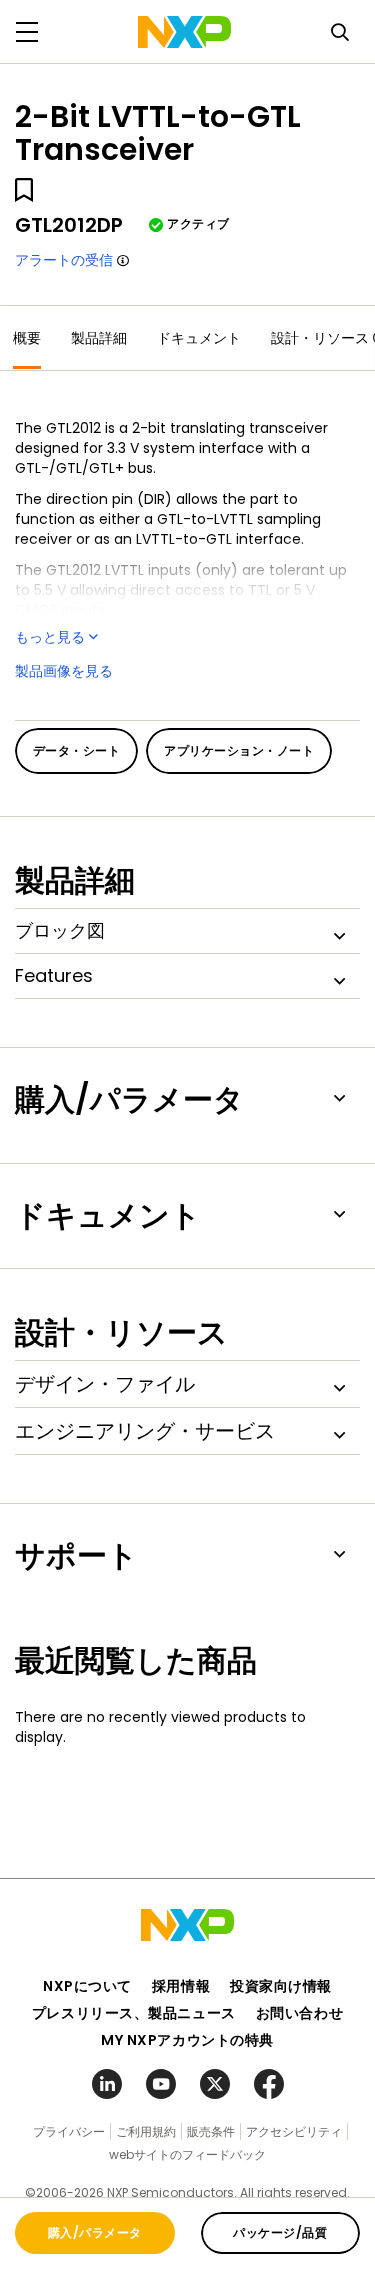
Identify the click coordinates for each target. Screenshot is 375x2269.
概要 (27, 338)
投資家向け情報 (281, 1986)
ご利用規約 (146, 2131)
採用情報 (181, 1986)
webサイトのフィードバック (187, 2154)
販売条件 (211, 2131)
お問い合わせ (299, 2013)
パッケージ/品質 (280, 2232)
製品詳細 (99, 338)
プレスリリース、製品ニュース (134, 2013)
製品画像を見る (64, 671)
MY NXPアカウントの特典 (187, 2040)
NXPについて (87, 1986)
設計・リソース (320, 338)
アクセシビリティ (294, 2131)
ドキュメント (199, 338)
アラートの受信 (64, 260)
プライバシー (69, 2131)
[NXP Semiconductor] (184, 32)
